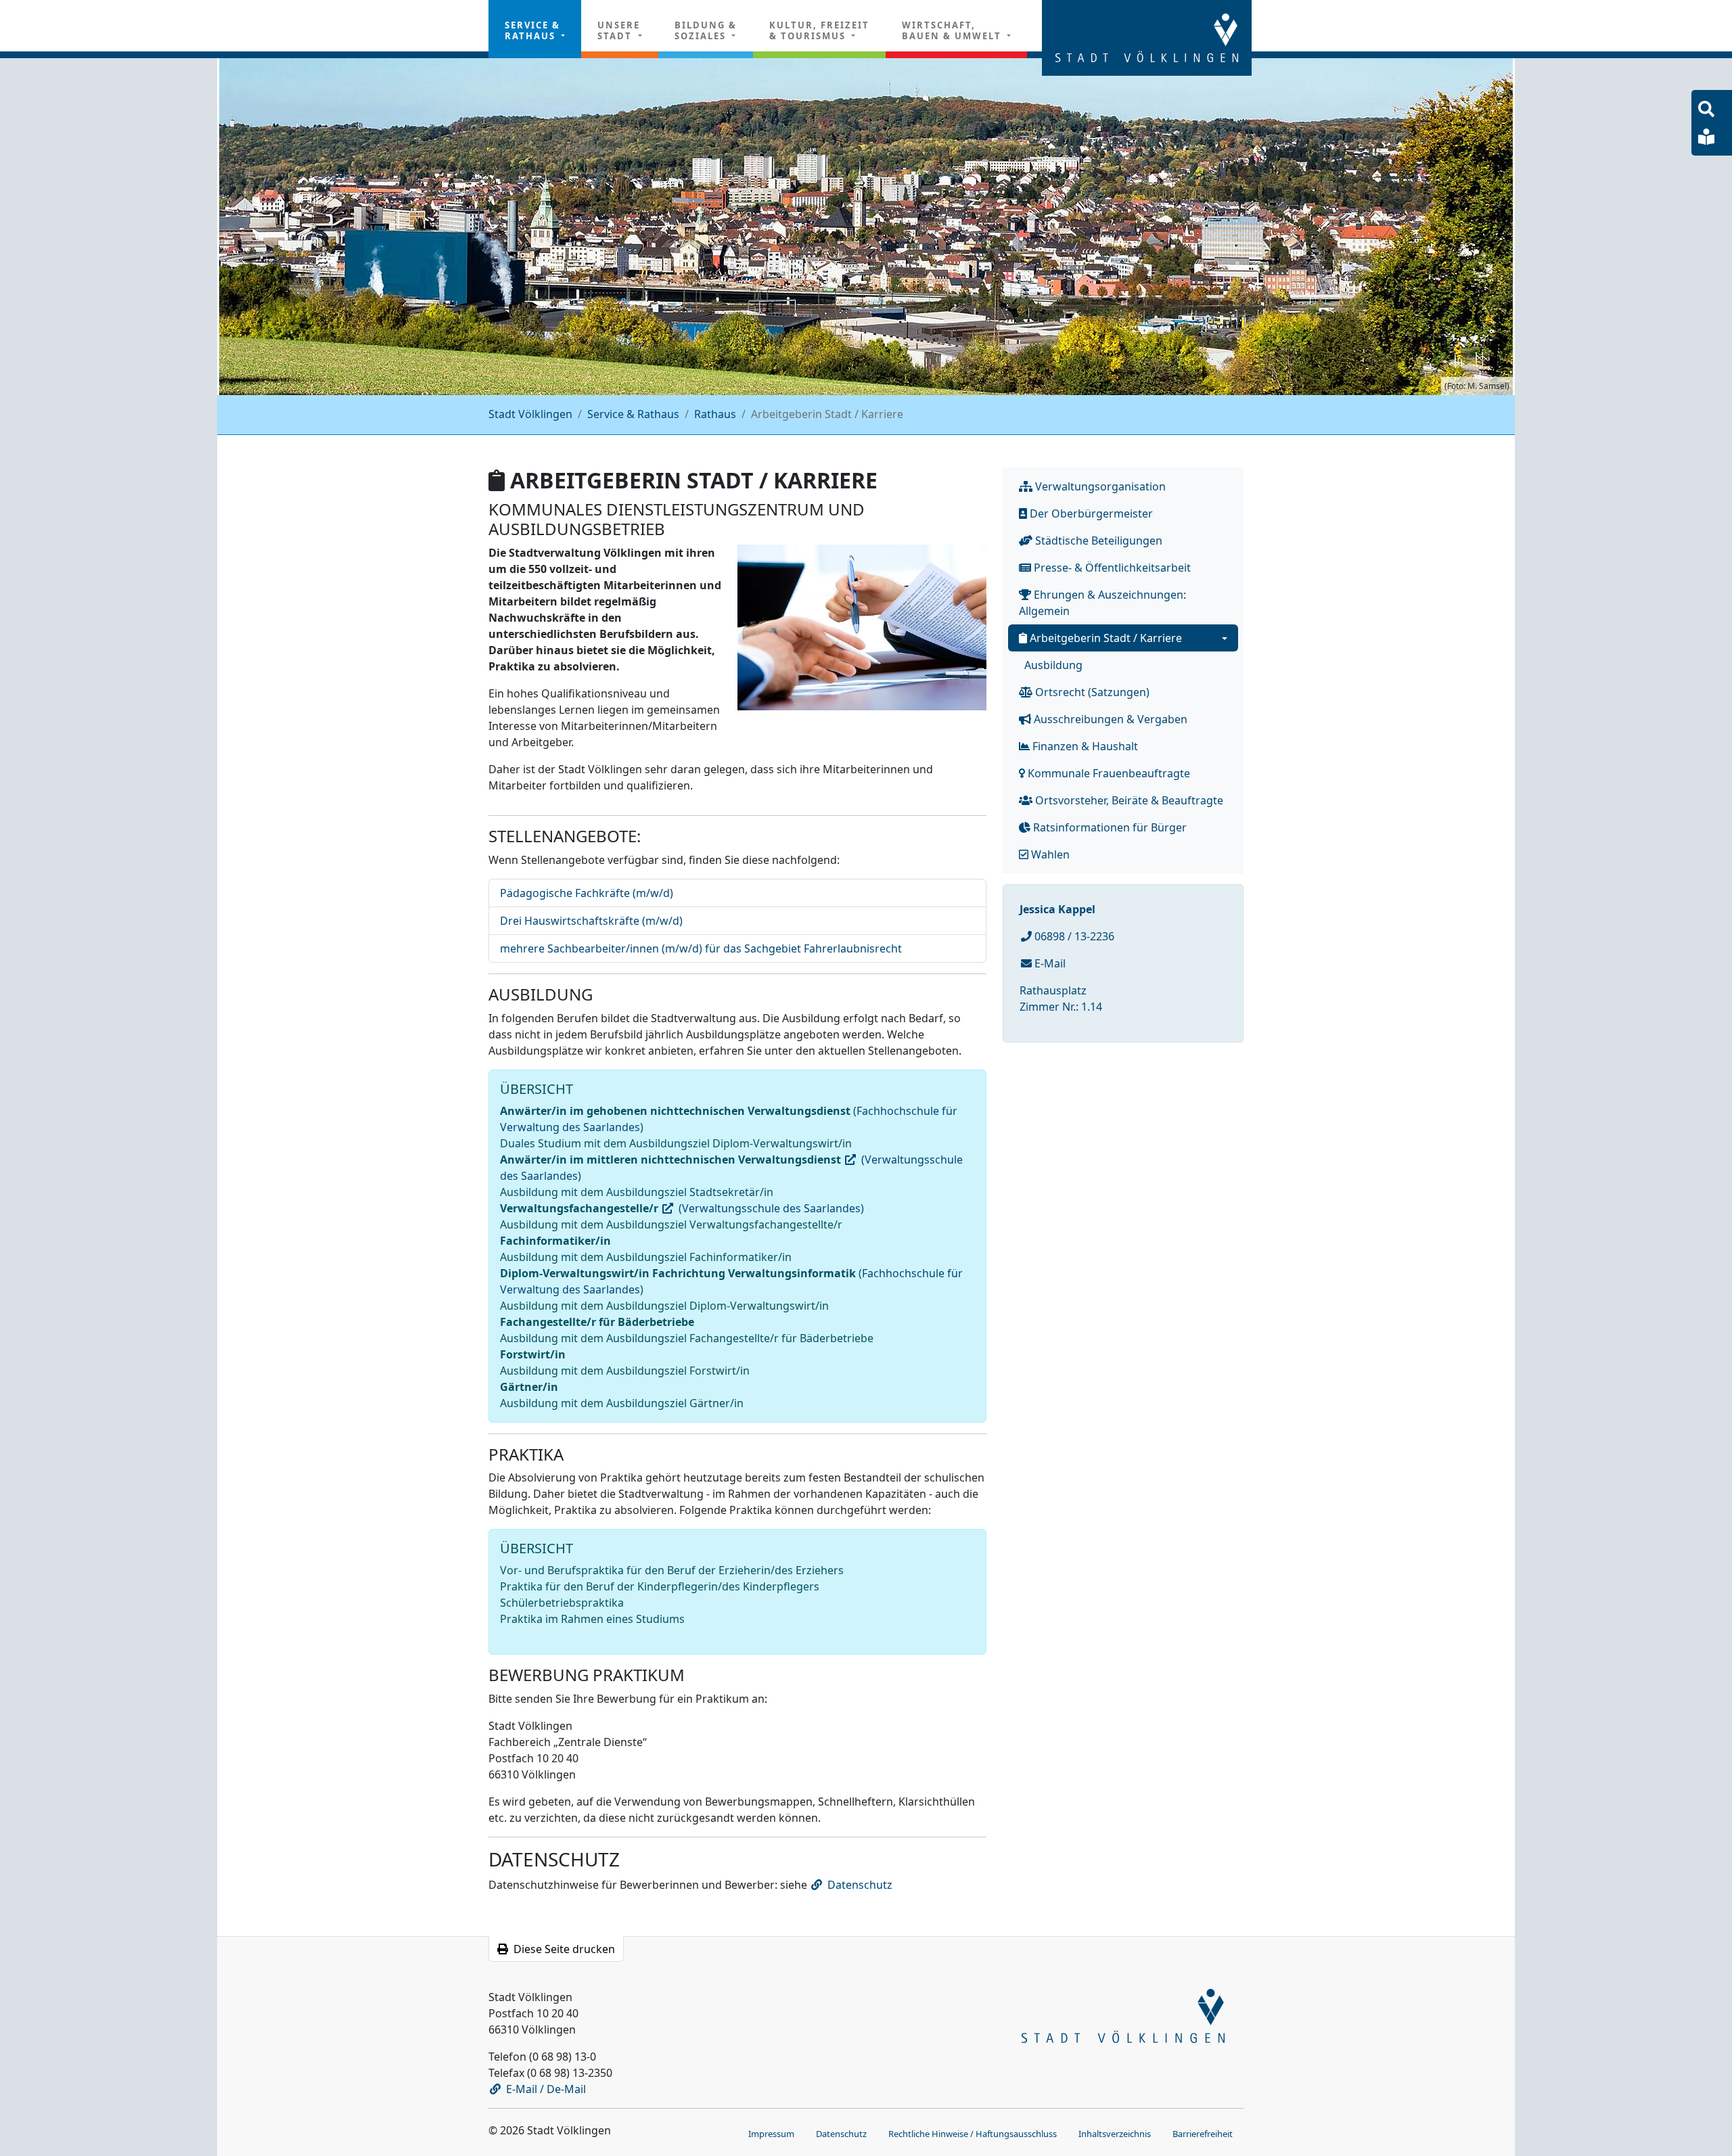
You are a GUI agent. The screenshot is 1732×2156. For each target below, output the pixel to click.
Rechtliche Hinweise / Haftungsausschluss (973, 2134)
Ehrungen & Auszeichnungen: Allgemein (1102, 603)
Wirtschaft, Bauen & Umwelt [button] (953, 30)
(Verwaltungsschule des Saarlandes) (771, 1208)
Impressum (771, 2134)
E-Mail (1049, 963)
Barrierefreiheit (1203, 2134)
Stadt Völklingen (530, 414)
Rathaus (715, 414)
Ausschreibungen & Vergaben (1109, 719)
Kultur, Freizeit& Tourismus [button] (819, 30)
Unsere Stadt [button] (619, 30)
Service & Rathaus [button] (532, 30)
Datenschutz (860, 1885)
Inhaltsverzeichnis (1115, 2134)
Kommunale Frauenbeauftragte (1108, 773)
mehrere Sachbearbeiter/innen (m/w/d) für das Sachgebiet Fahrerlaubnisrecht (701, 948)
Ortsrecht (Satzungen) (1091, 692)
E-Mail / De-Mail (546, 2089)
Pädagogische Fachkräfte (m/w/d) (587, 893)
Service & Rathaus (633, 414)
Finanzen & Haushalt (1084, 746)
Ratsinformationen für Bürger (1109, 827)
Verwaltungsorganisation (1099, 486)
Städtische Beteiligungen (1097, 541)
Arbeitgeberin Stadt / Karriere (1104, 638)
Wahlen (1049, 854)
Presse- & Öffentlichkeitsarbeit (1111, 568)
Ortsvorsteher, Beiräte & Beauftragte (1128, 800)
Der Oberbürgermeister (1090, 513)
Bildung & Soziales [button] (706, 30)
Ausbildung (1053, 665)
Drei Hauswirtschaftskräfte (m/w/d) (591, 921)
